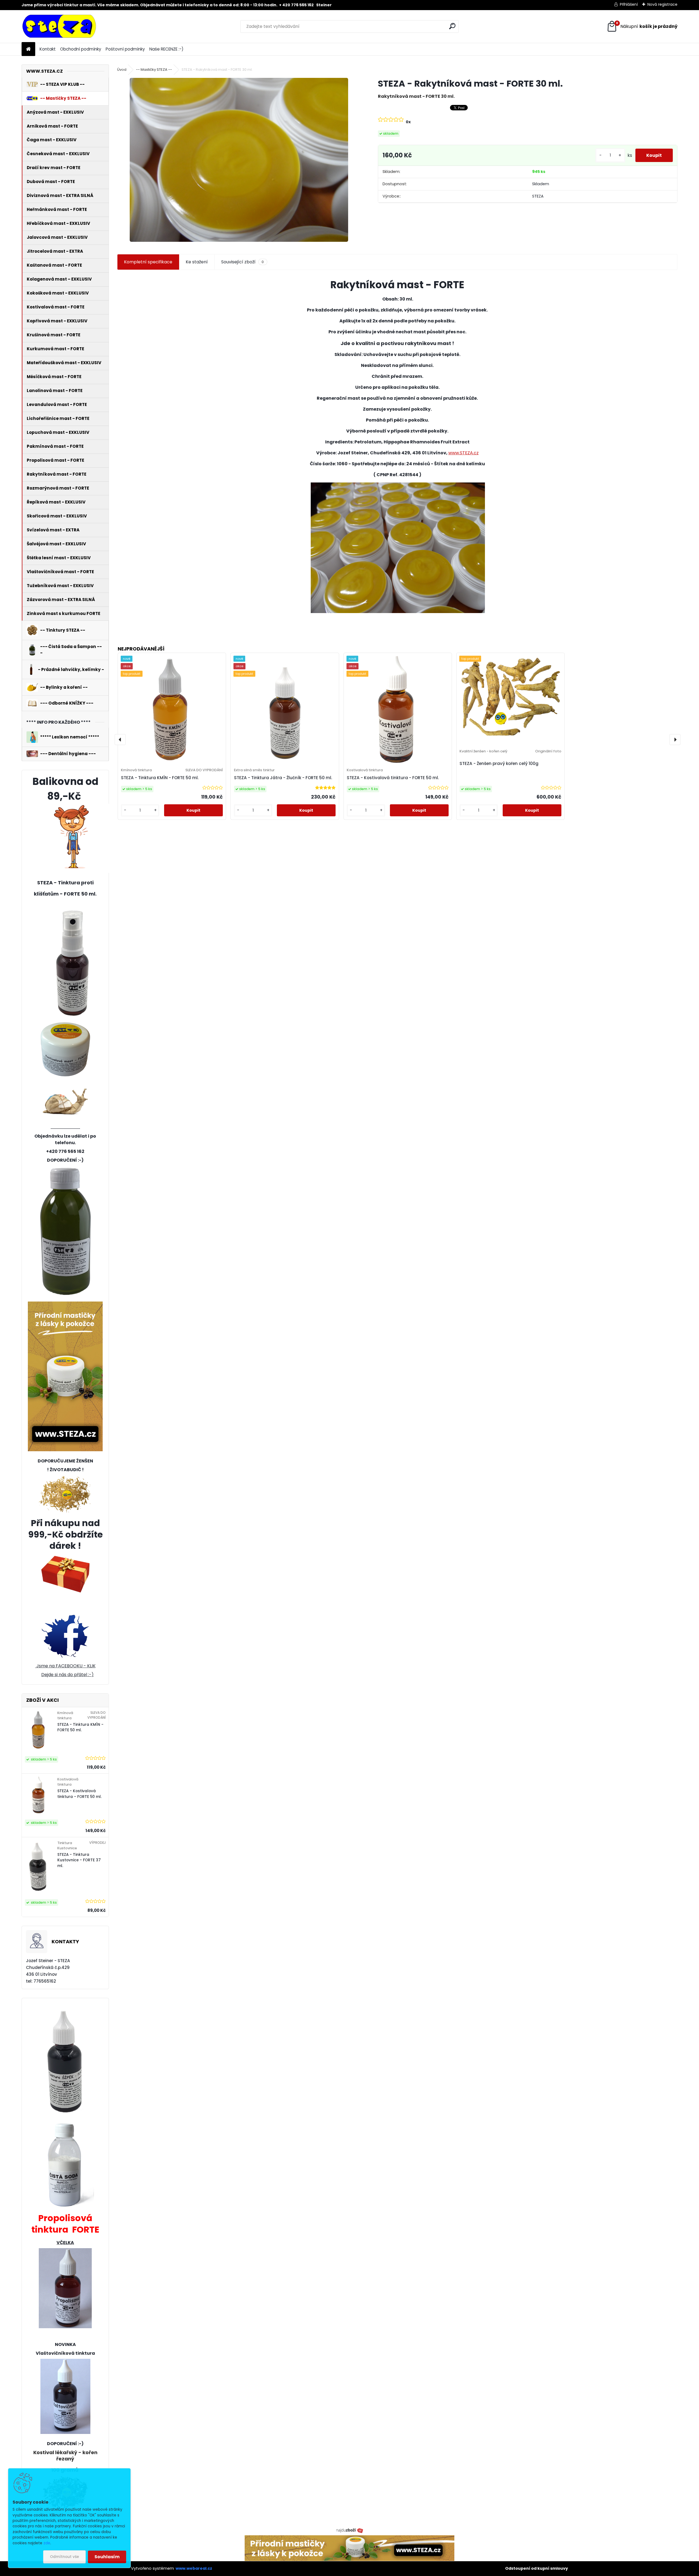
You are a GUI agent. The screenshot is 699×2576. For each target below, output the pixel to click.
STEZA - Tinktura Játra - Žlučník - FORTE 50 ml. (283, 778)
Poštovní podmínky (125, 49)
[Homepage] (28, 49)
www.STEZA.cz (463, 453)
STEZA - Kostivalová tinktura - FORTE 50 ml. (79, 1794)
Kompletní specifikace (148, 262)
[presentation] (120, 740)
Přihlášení (629, 4)
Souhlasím (107, 2557)
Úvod (122, 70)
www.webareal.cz (194, 2568)
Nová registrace (662, 4)
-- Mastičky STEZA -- (154, 70)
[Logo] (59, 27)
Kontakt (48, 49)
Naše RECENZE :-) (166, 49)
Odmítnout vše (64, 2557)
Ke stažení (197, 262)
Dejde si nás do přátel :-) (67, 1675)
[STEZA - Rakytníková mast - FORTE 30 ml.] (239, 160)
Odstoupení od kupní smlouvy (537, 2568)
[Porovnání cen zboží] (349, 2530)
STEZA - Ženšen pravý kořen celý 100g (499, 763)
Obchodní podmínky (81, 49)
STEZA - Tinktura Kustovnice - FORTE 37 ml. (79, 1860)
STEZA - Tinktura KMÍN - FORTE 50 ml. (80, 1727)
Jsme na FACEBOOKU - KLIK (65, 1666)
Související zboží (242, 262)
